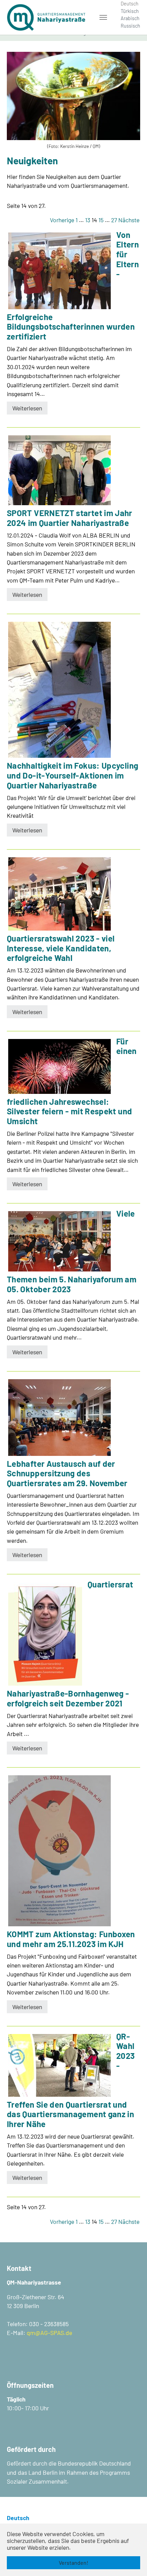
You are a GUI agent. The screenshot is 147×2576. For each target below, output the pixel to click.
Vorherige (62, 220)
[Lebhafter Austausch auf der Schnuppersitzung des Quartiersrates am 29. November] (59, 1418)
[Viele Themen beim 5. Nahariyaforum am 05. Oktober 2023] (59, 1241)
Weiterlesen (27, 408)
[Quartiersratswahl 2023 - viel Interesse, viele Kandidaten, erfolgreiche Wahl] (59, 894)
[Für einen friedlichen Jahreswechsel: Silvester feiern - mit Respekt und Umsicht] (59, 1066)
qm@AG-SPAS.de (49, 2333)
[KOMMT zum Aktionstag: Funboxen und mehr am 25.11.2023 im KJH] (59, 1851)
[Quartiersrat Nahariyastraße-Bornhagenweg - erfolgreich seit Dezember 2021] (45, 1634)
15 (101, 220)
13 (88, 220)
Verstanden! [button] (73, 2563)
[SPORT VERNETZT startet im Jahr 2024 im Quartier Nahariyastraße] (59, 470)
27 (114, 220)
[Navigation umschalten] (103, 17)
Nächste (129, 220)
